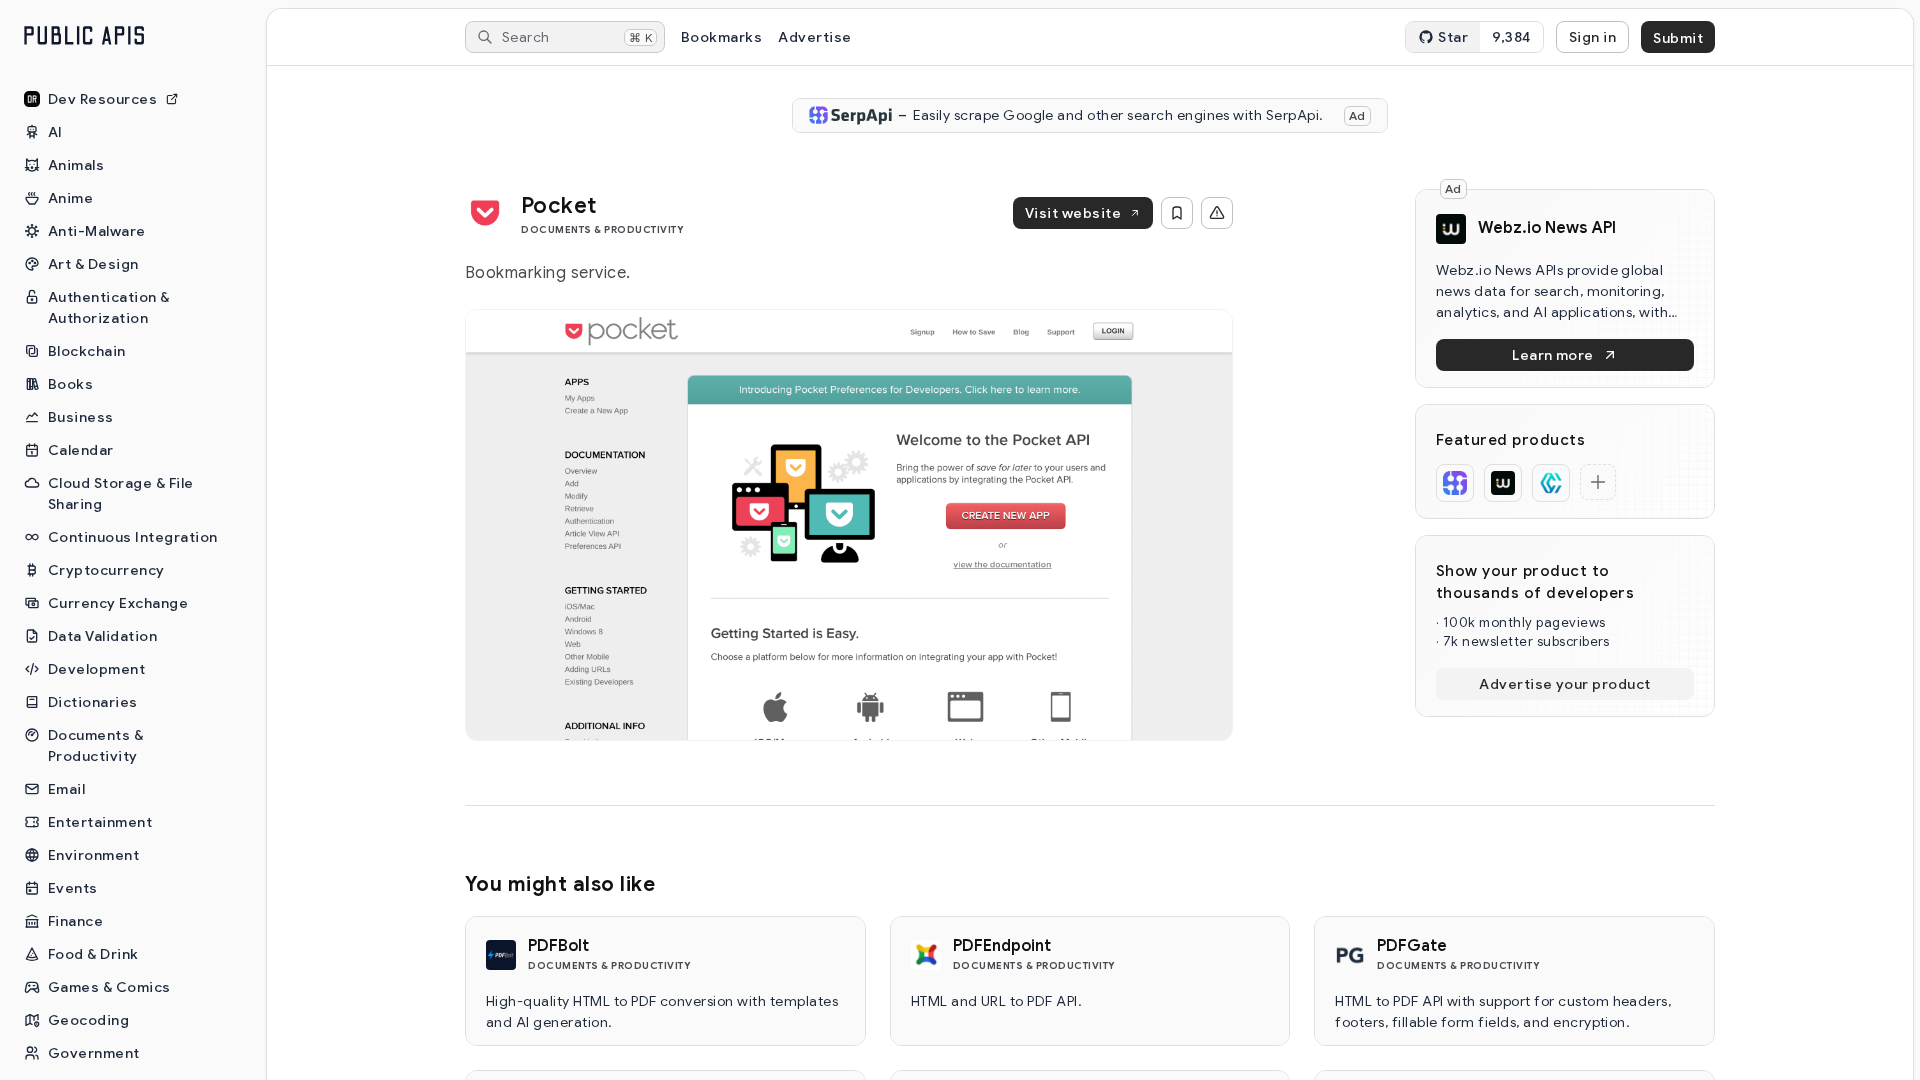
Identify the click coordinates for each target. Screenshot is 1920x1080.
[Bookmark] (1177, 213)
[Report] (1217, 213)
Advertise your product (1565, 684)
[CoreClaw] (1551, 483)
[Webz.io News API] (1503, 483)
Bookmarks (721, 37)
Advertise (814, 37)
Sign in (1592, 37)
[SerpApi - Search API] (1455, 483)
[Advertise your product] (1598, 482)
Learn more (1553, 355)
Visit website (1073, 213)
